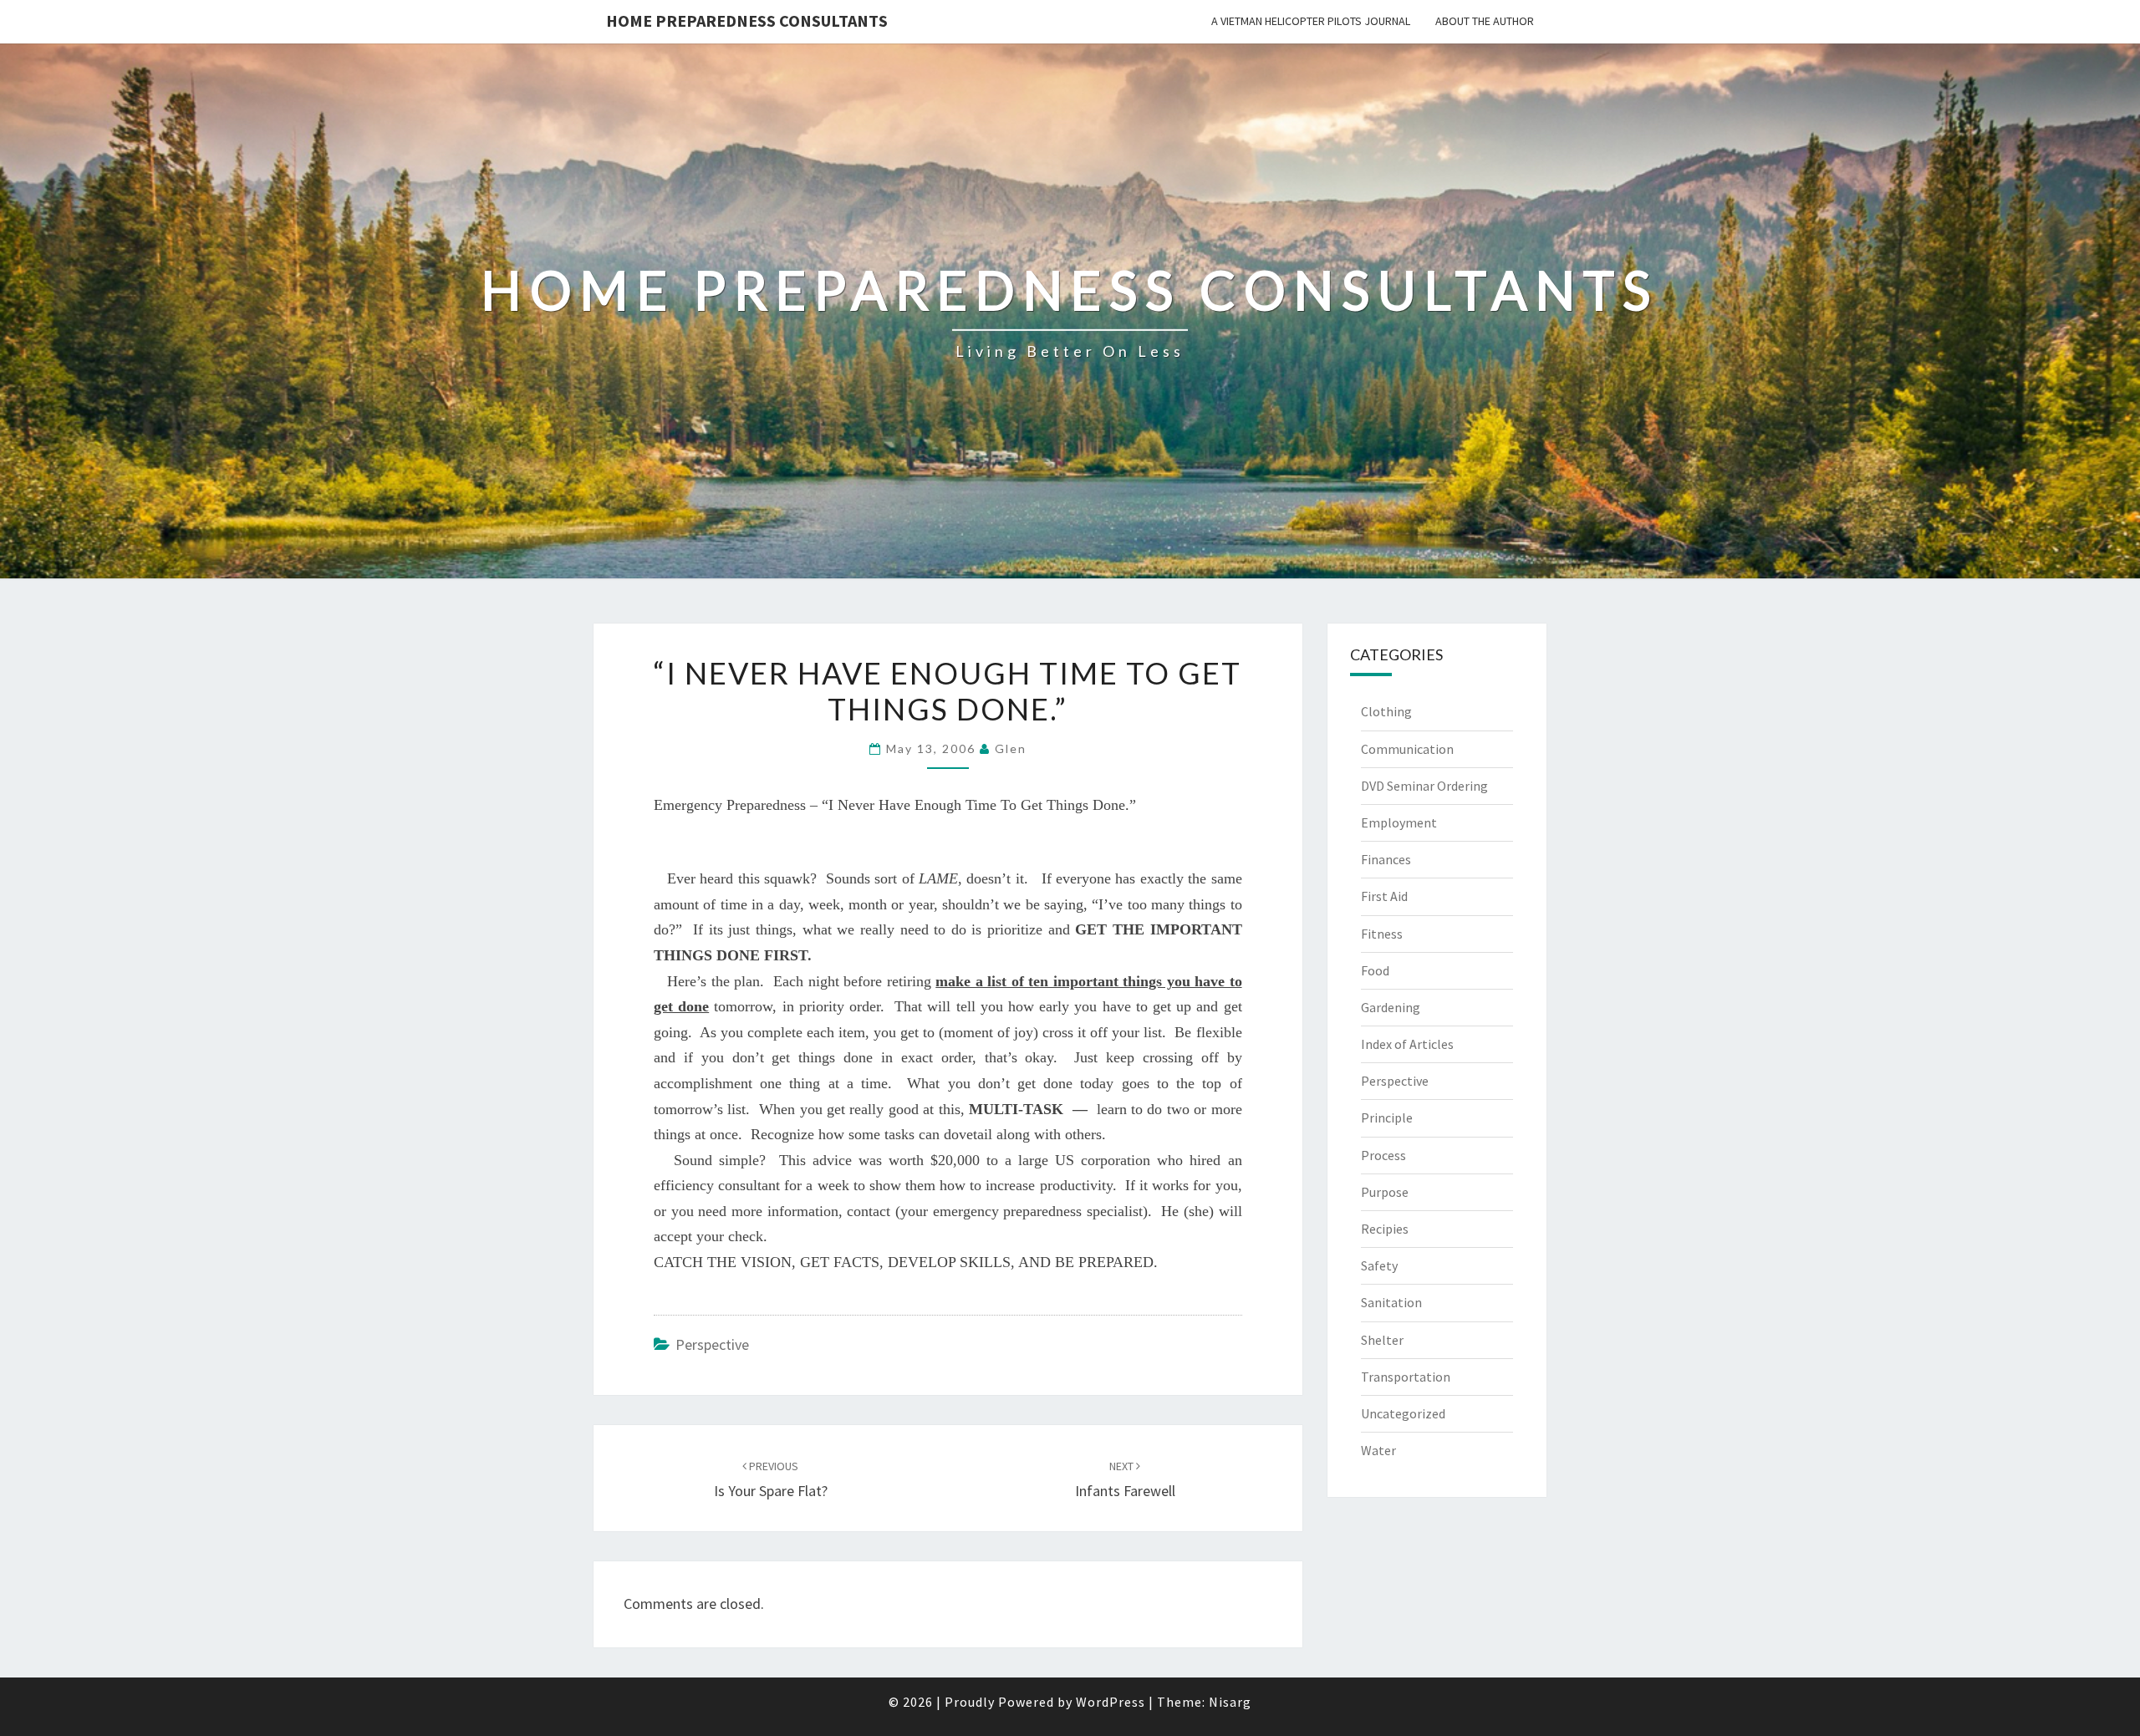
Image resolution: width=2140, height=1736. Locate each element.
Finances (1386, 859)
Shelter (1382, 1340)
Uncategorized (1403, 1413)
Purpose (1385, 1192)
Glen (1011, 748)
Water (1378, 1450)
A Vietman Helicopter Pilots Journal (1311, 21)
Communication (1407, 749)
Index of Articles (1407, 1044)
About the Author (1485, 21)
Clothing (1386, 711)
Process (1383, 1155)
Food (1375, 970)
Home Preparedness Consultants (747, 20)
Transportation (1406, 1377)
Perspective (712, 1344)
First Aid (1384, 896)
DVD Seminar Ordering (1424, 786)
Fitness (1382, 934)
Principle (1387, 1117)
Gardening (1391, 1007)
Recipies (1385, 1229)
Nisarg (1230, 1702)
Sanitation (1391, 1302)
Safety (1379, 1265)
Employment (1399, 822)
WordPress (1111, 1702)
